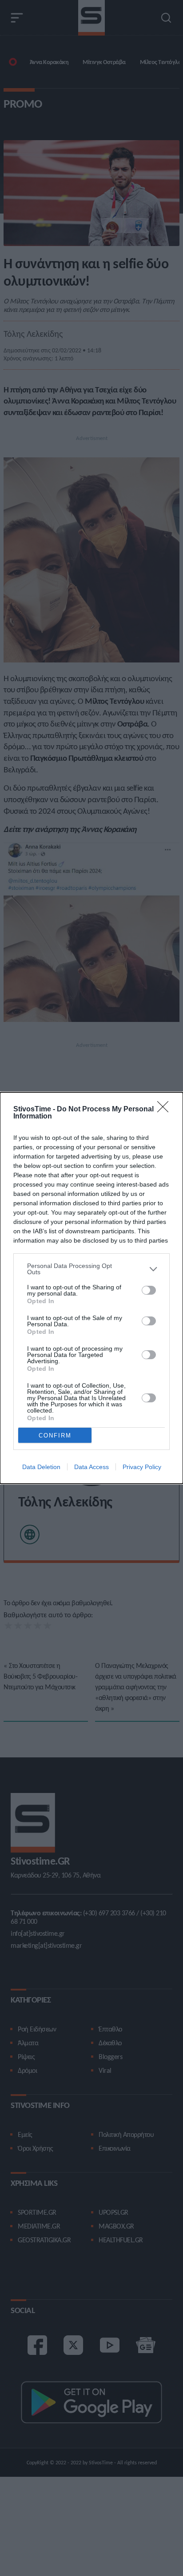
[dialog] (91, 1288)
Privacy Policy (142, 1467)
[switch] (149, 1290)
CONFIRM (55, 1435)
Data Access (91, 1467)
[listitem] (91, 1269)
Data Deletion (41, 1467)
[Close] (166, 1110)
